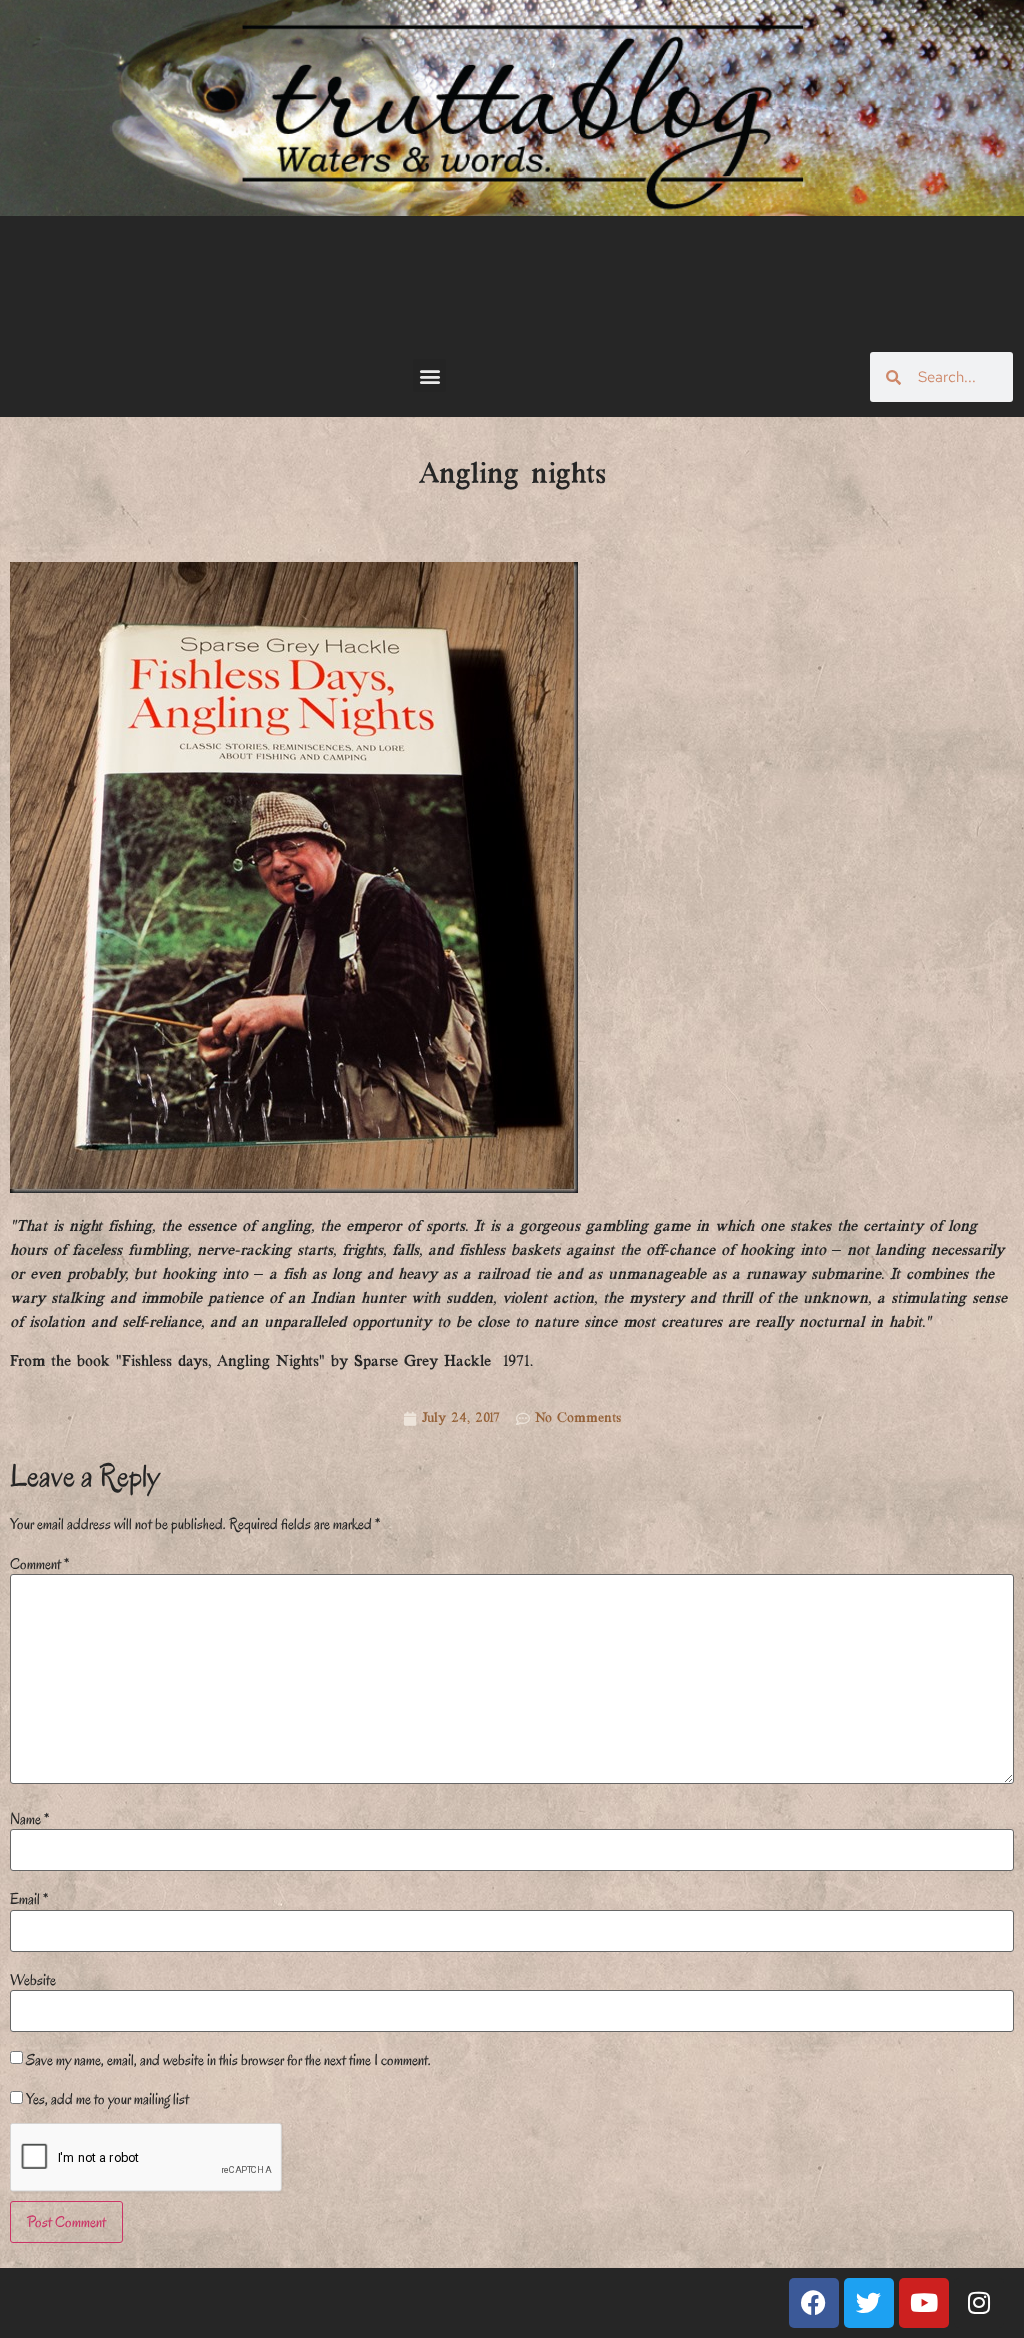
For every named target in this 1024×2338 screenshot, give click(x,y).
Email (29, 1899)
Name (29, 1819)
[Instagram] (979, 2303)
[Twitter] (869, 2303)
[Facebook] (814, 2303)
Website (33, 1980)
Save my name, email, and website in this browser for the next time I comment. (228, 2060)
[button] (429, 375)
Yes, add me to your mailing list (106, 2099)
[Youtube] (924, 2303)
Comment (39, 1564)
